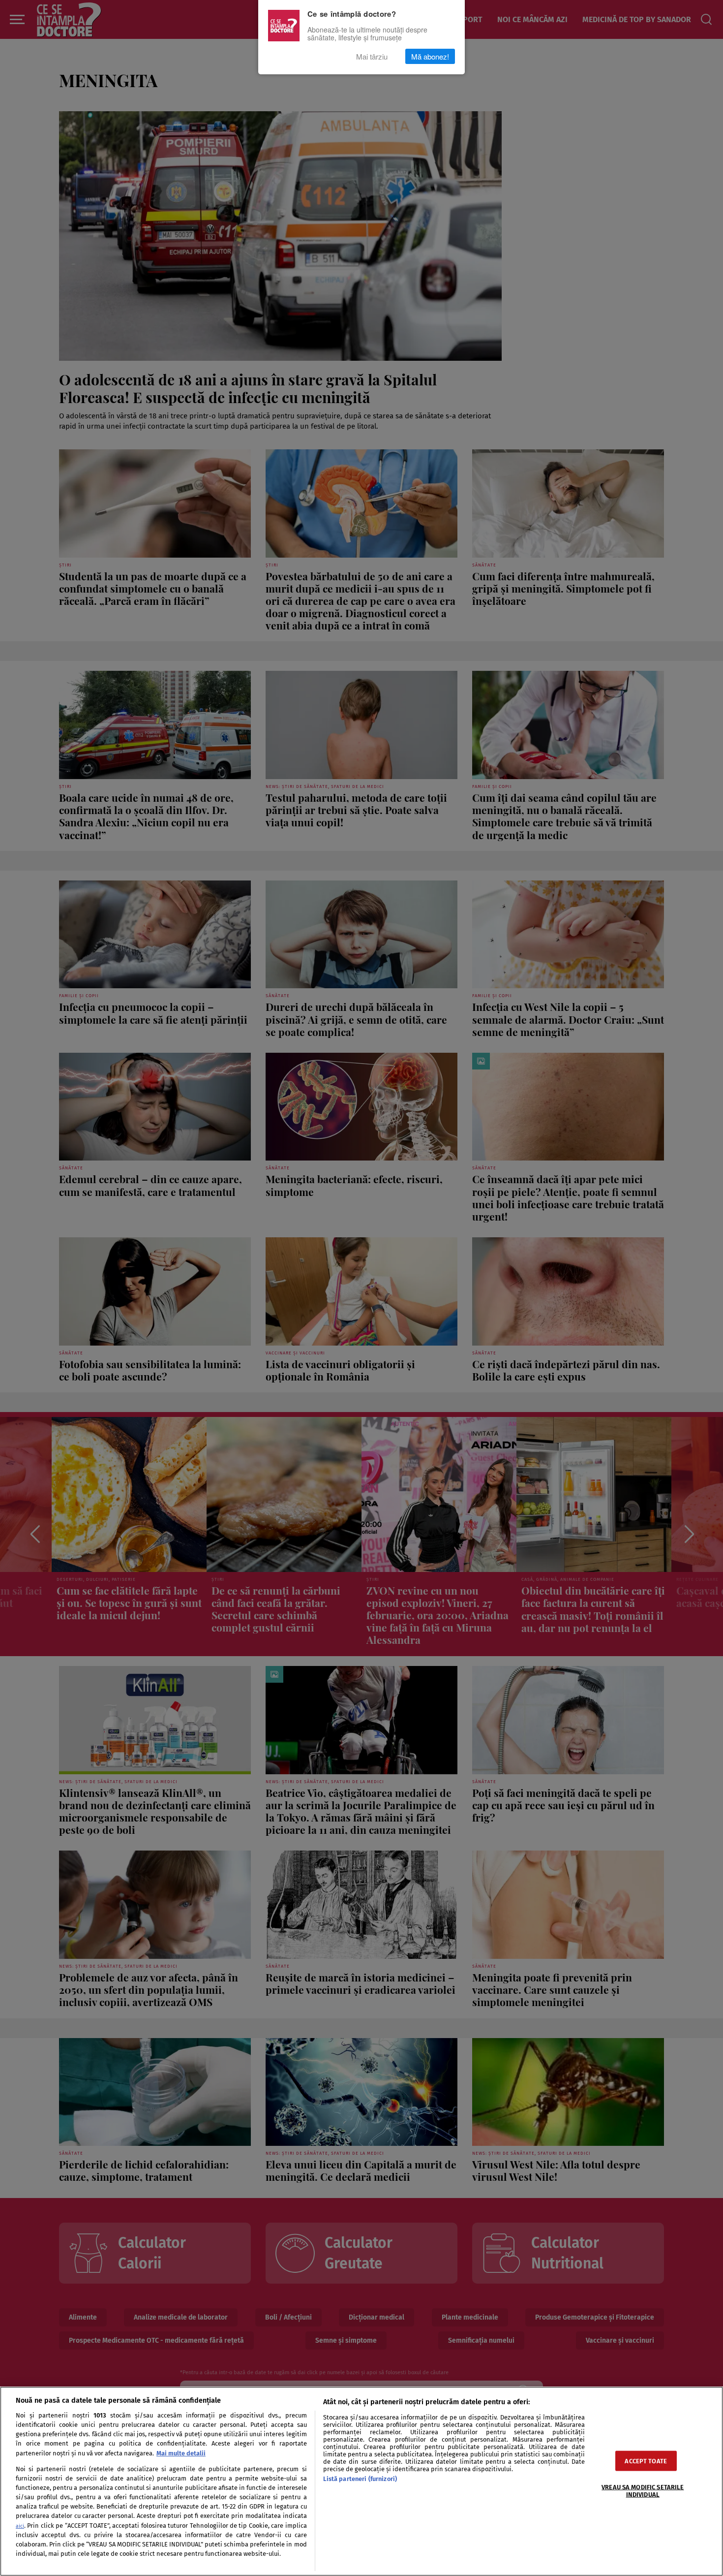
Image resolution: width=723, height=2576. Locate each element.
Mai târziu (372, 56)
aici (20, 2526)
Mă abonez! (430, 56)
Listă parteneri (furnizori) (360, 2479)
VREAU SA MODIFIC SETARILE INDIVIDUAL (643, 2490)
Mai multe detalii (181, 2453)
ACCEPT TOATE (646, 2461)
